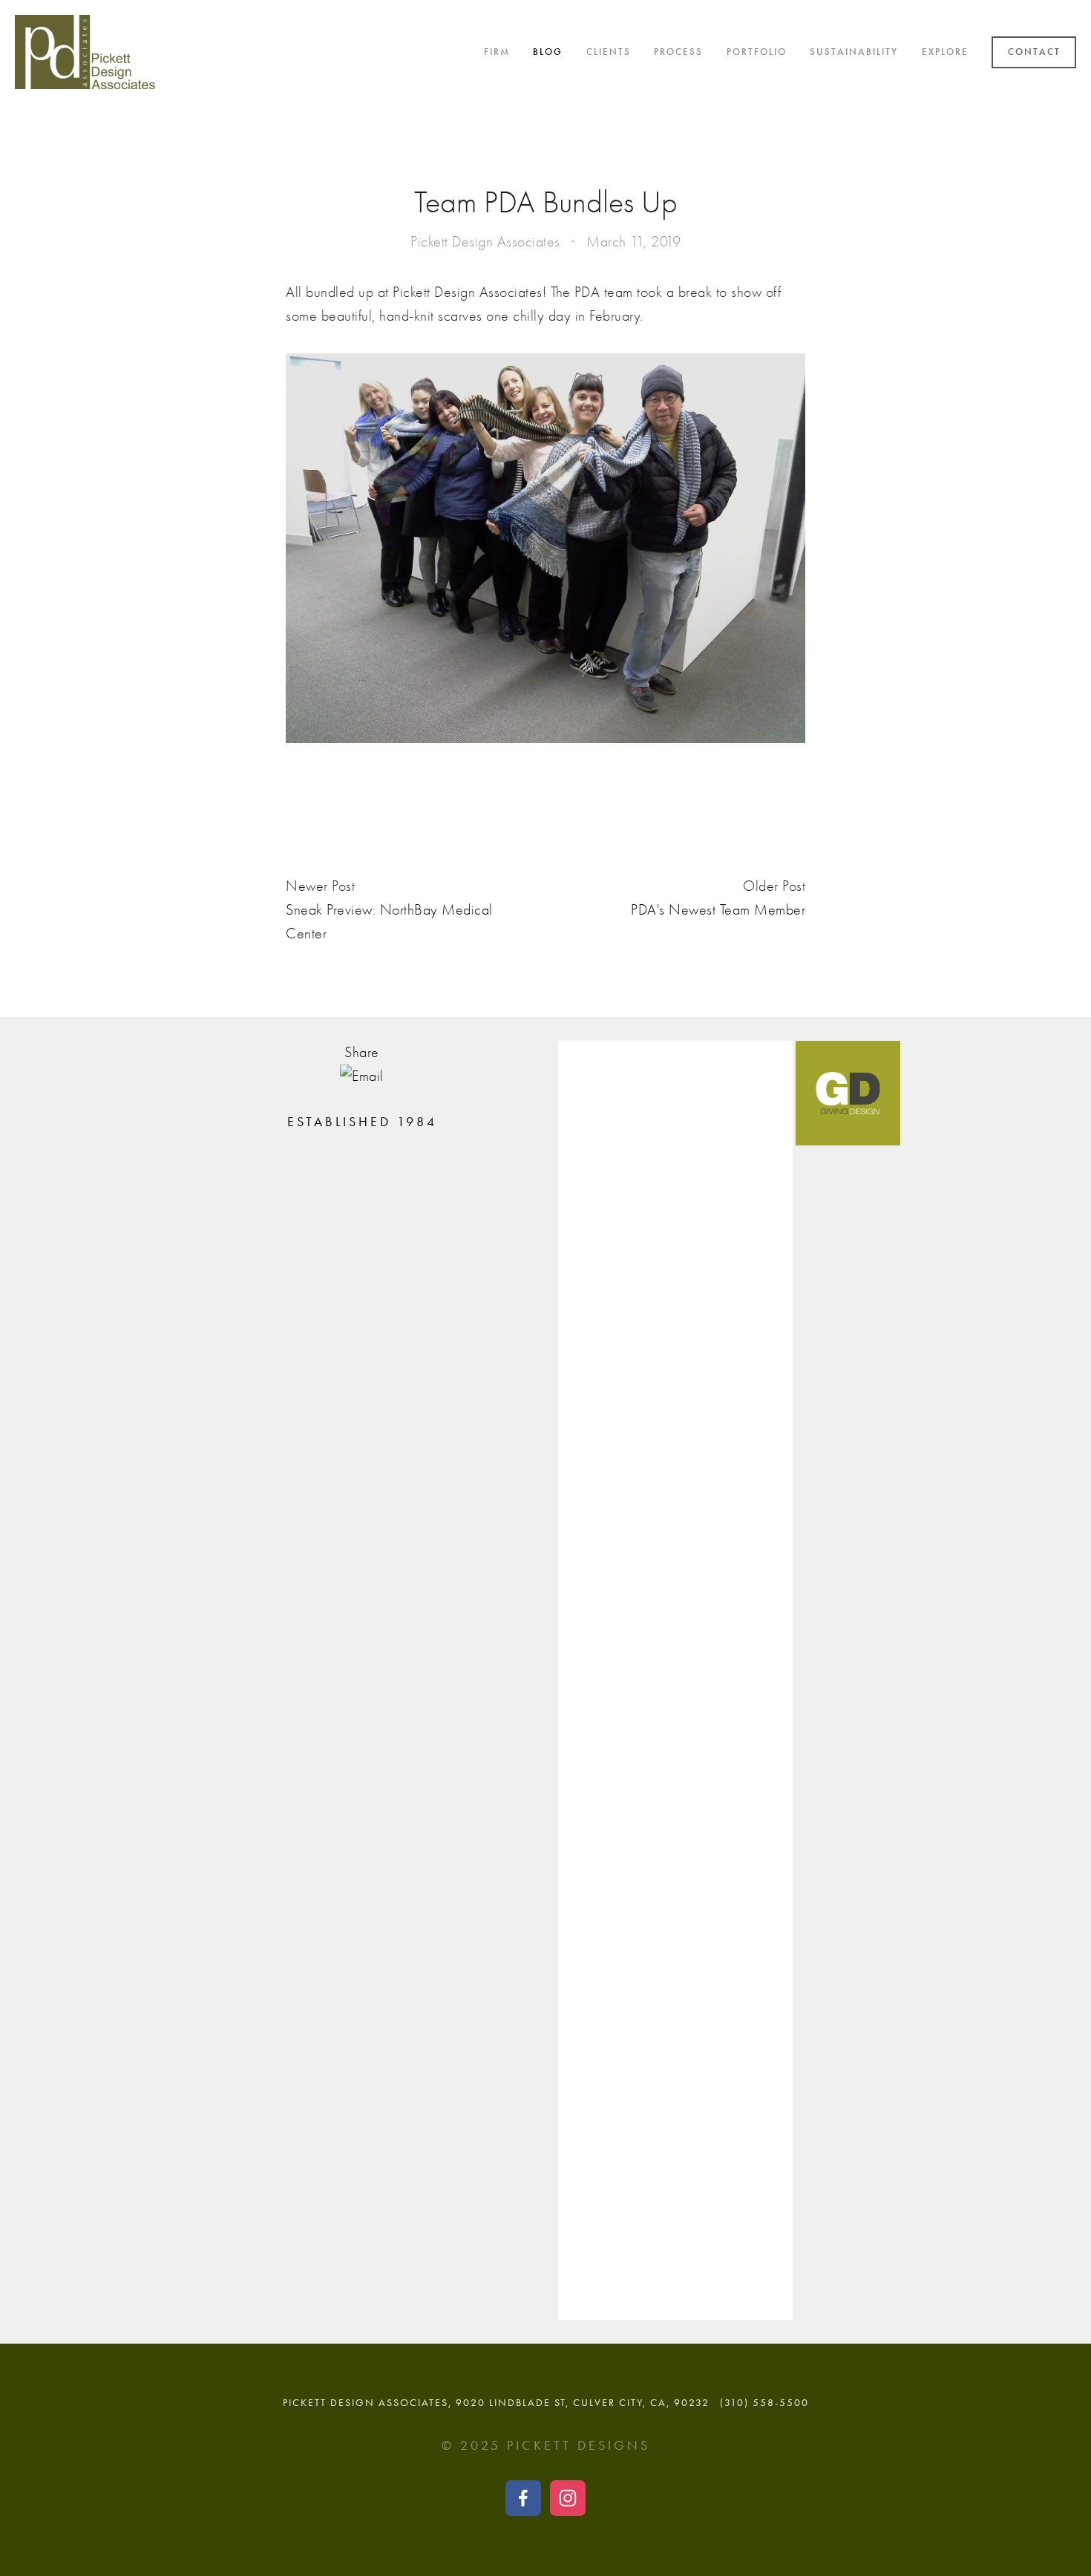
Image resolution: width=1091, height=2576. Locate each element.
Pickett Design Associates (485, 242)
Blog (548, 52)
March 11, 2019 (633, 242)
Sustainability (854, 52)
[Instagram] (568, 2498)
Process (678, 52)
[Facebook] (523, 2498)
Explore (945, 52)
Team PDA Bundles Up (546, 202)
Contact (1034, 52)
